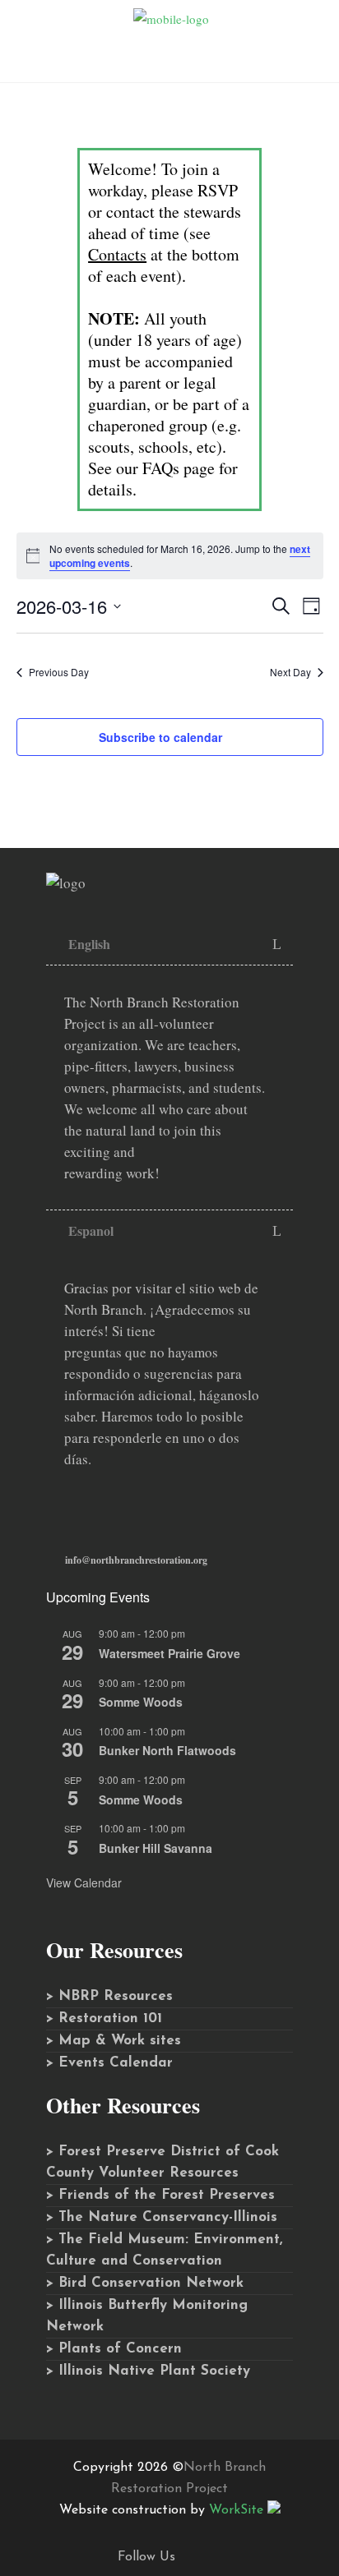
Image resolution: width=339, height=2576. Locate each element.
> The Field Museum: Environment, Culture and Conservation (164, 2250)
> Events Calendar (109, 2063)
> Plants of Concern (114, 2349)
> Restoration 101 (104, 2018)
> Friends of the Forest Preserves (160, 2195)
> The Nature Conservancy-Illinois (162, 2217)
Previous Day (59, 672)
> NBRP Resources (109, 1996)
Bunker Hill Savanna (156, 1848)
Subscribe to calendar (160, 737)
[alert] (170, 556)
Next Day (290, 672)
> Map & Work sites (114, 2041)
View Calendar (84, 1882)
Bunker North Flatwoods (167, 1750)
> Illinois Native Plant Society (148, 2371)
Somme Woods (141, 1702)
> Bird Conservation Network (145, 2283)
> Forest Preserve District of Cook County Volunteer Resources (163, 2162)
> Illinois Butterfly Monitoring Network (147, 2316)
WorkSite (236, 2510)
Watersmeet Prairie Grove (169, 1653)
